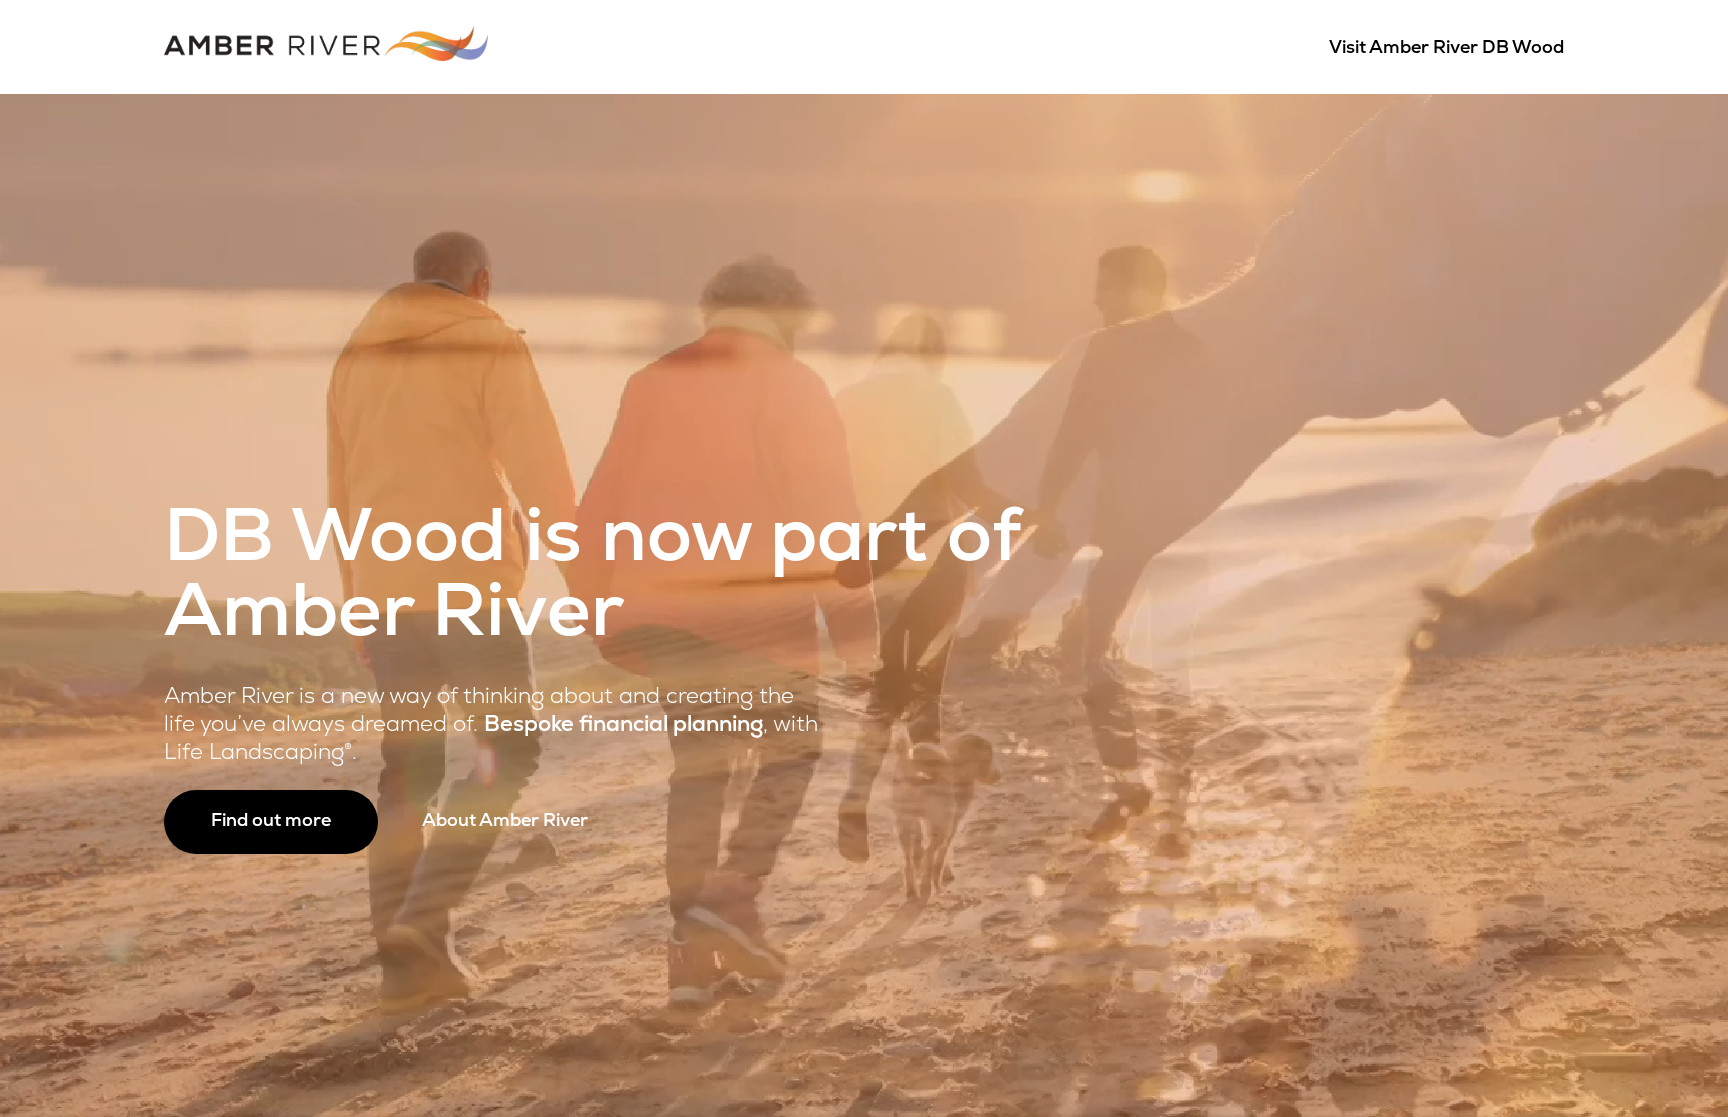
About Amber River (505, 822)
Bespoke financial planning (623, 725)
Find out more (271, 822)
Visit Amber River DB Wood (1446, 49)
